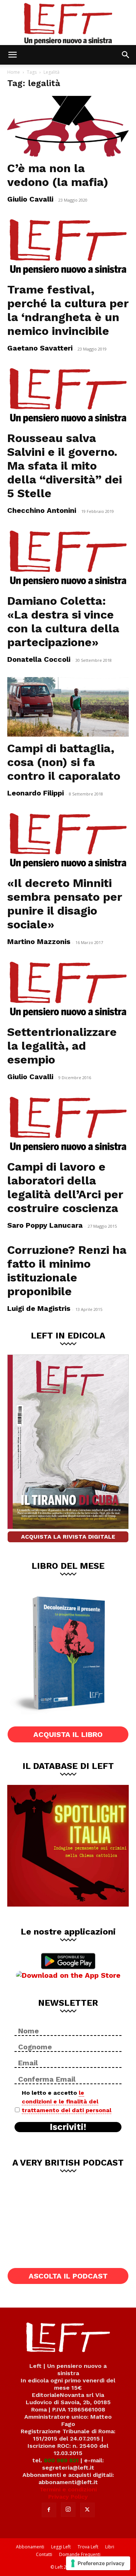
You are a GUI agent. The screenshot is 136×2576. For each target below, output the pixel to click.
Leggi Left (61, 2547)
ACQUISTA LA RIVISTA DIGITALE (68, 1537)
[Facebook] (49, 2510)
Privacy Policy (68, 2497)
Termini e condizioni (68, 2489)
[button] (12, 55)
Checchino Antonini (42, 510)
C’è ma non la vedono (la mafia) (58, 175)
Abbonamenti (30, 2547)
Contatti (44, 2554)
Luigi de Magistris (39, 1308)
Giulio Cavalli (30, 199)
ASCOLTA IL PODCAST (68, 2276)
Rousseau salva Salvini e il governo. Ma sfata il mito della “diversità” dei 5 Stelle (65, 466)
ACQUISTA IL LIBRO (68, 1734)
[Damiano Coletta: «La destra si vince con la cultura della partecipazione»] (68, 559)
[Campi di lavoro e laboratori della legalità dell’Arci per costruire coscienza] (68, 1125)
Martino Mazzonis (39, 941)
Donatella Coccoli (39, 659)
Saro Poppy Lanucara (45, 1225)
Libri (110, 2547)
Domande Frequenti (80, 2554)
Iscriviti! (68, 2127)
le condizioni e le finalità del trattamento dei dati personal (67, 2101)
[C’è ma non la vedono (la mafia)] (68, 126)
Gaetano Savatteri (40, 348)
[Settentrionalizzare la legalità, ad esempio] (68, 990)
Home (14, 72)
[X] (87, 2510)
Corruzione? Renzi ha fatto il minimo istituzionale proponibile (67, 1271)
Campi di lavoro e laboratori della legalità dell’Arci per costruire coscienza (65, 1187)
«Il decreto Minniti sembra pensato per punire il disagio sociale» (65, 904)
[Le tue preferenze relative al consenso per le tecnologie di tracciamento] (98, 2563)
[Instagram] (68, 2510)
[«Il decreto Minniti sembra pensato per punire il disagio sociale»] (68, 841)
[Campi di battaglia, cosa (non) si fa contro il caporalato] (68, 707)
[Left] (68, 23)
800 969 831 (61, 2460)
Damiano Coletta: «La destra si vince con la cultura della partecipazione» (63, 621)
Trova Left (88, 2547)
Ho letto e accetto (67, 2101)
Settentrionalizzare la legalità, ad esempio (62, 1046)
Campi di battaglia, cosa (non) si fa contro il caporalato (64, 762)
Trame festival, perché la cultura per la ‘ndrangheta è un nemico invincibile (68, 310)
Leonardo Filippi (36, 793)
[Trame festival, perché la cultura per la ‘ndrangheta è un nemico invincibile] (68, 247)
